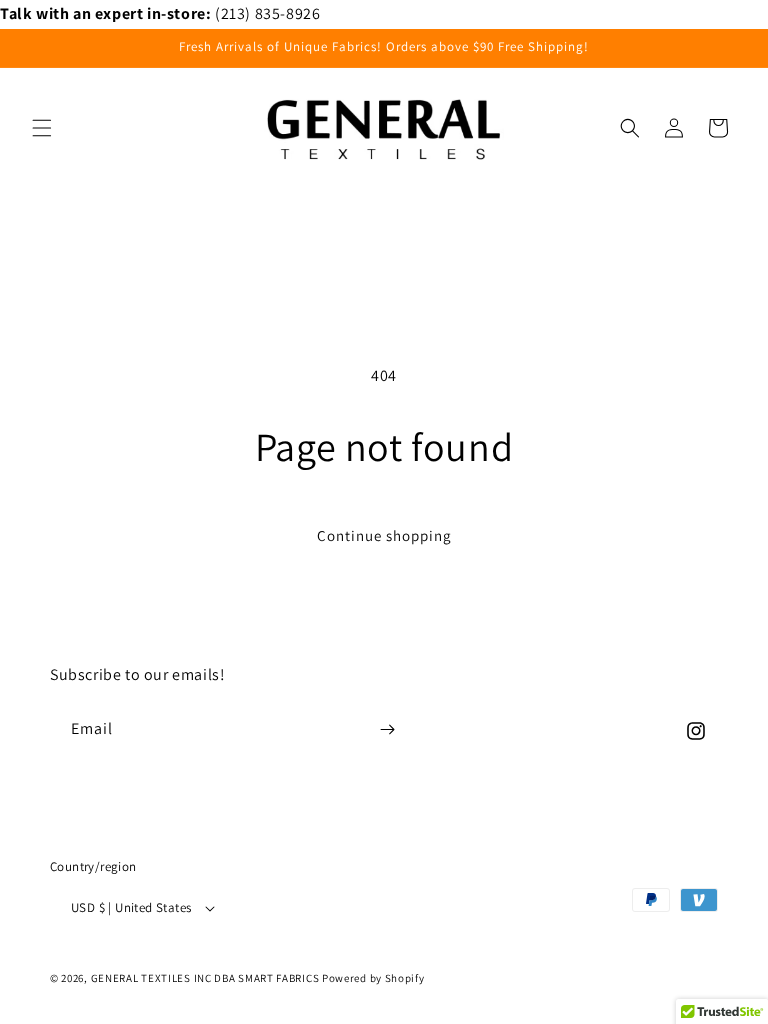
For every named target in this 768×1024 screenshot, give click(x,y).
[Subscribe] (387, 729)
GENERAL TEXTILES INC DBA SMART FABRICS (205, 978)
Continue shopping (384, 535)
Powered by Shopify (373, 978)
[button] (42, 128)
